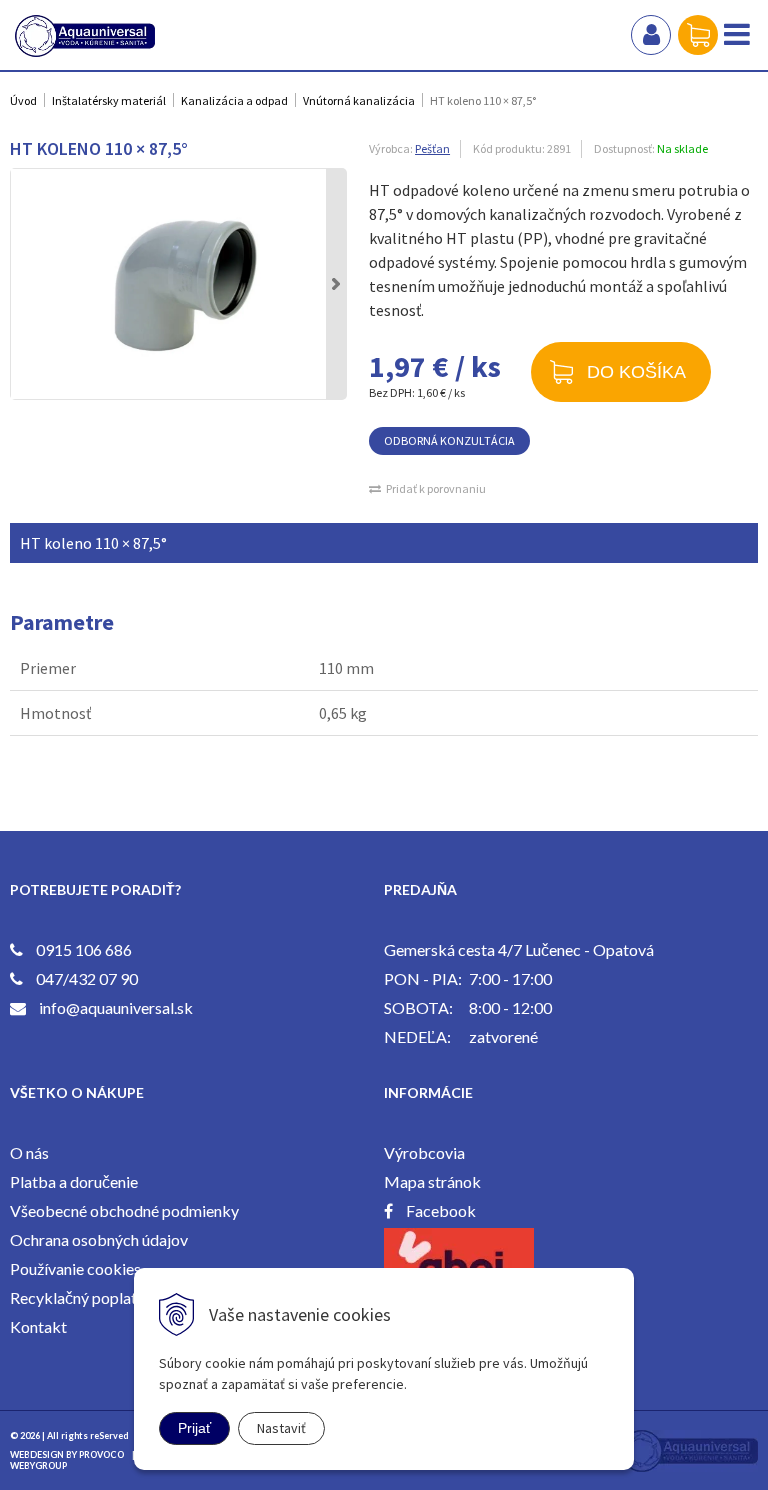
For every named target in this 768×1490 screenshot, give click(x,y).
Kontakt (38, 1326)
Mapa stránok (432, 1181)
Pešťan (432, 148)
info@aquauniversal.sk (116, 1007)
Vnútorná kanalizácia (359, 100)
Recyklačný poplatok (82, 1297)
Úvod (23, 100)
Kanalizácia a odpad (234, 100)
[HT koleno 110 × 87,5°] (178, 284)
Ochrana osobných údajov (99, 1239)
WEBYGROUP (38, 1465)
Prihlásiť (651, 35)
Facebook (441, 1210)
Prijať (194, 1428)
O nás (29, 1152)
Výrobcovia (424, 1152)
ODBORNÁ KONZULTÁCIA (449, 440)
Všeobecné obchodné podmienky (124, 1210)
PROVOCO (101, 1454)
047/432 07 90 (87, 978)
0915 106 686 (84, 949)
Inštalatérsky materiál (109, 100)
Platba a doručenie (74, 1181)
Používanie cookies (75, 1268)
